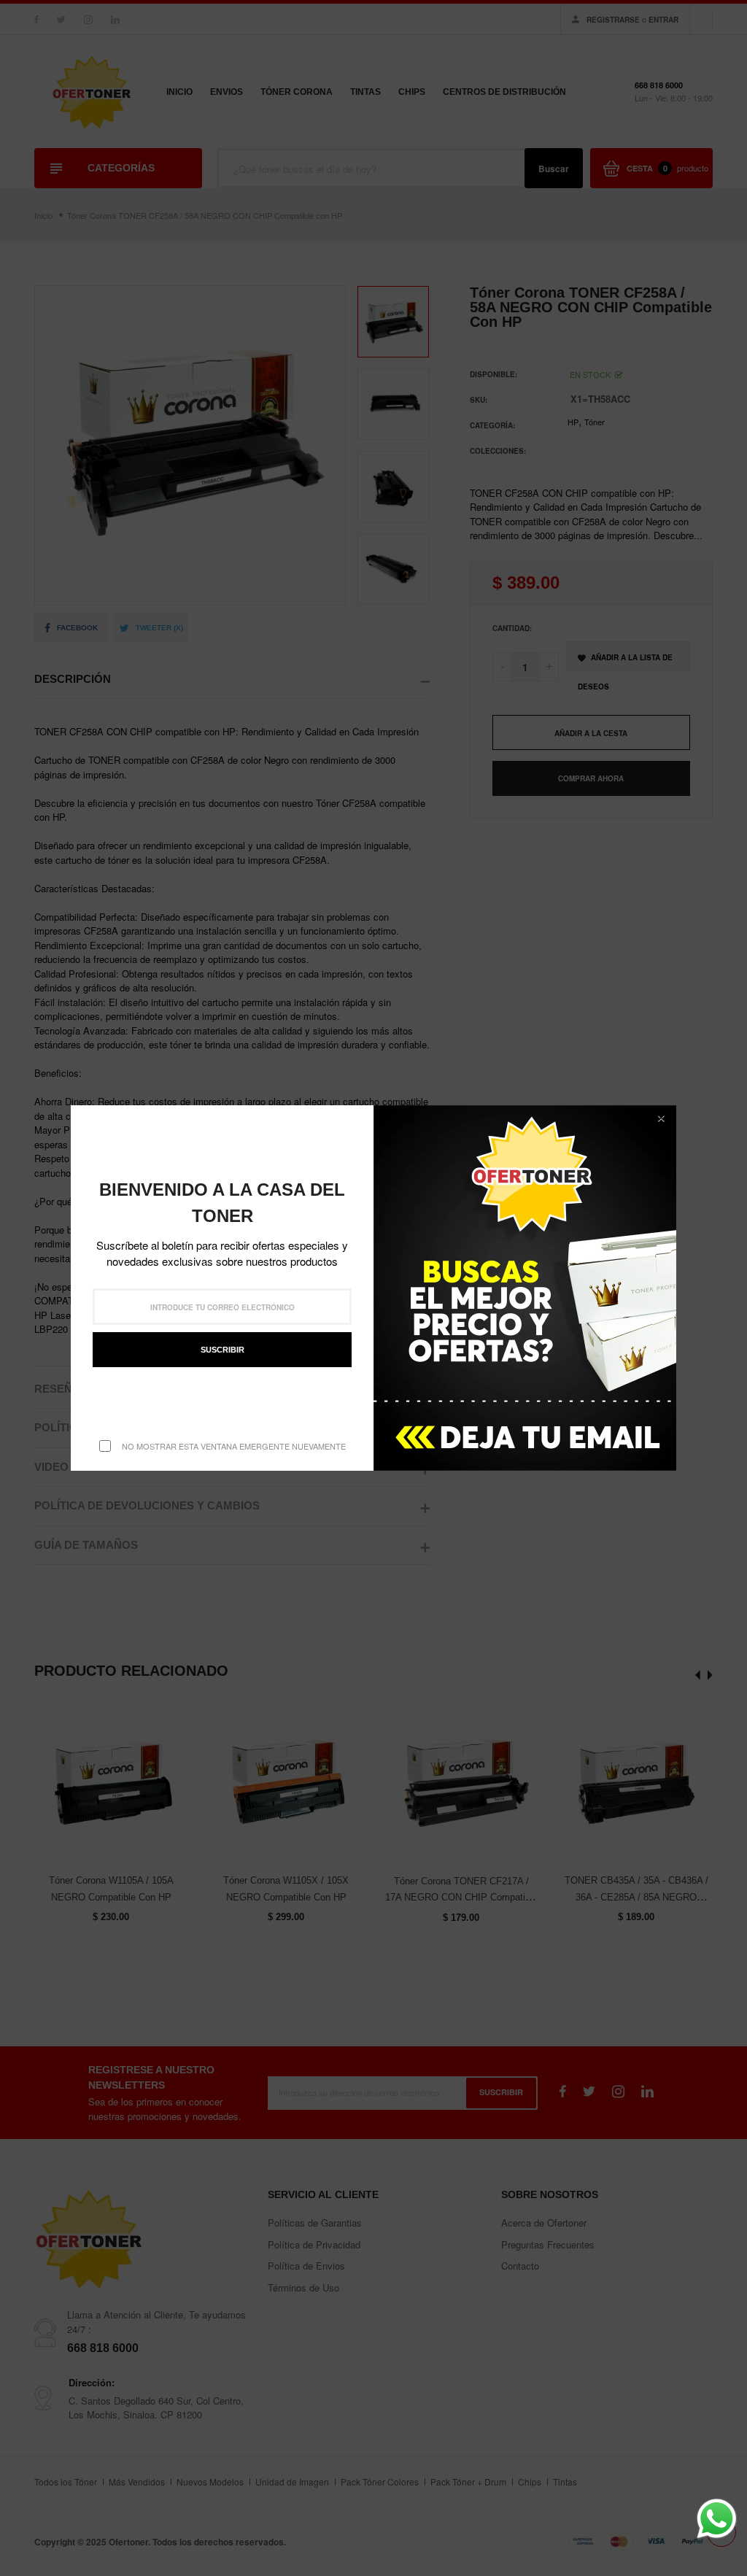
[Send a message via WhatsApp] (717, 2519)
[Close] (661, 1118)
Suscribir (222, 1350)
